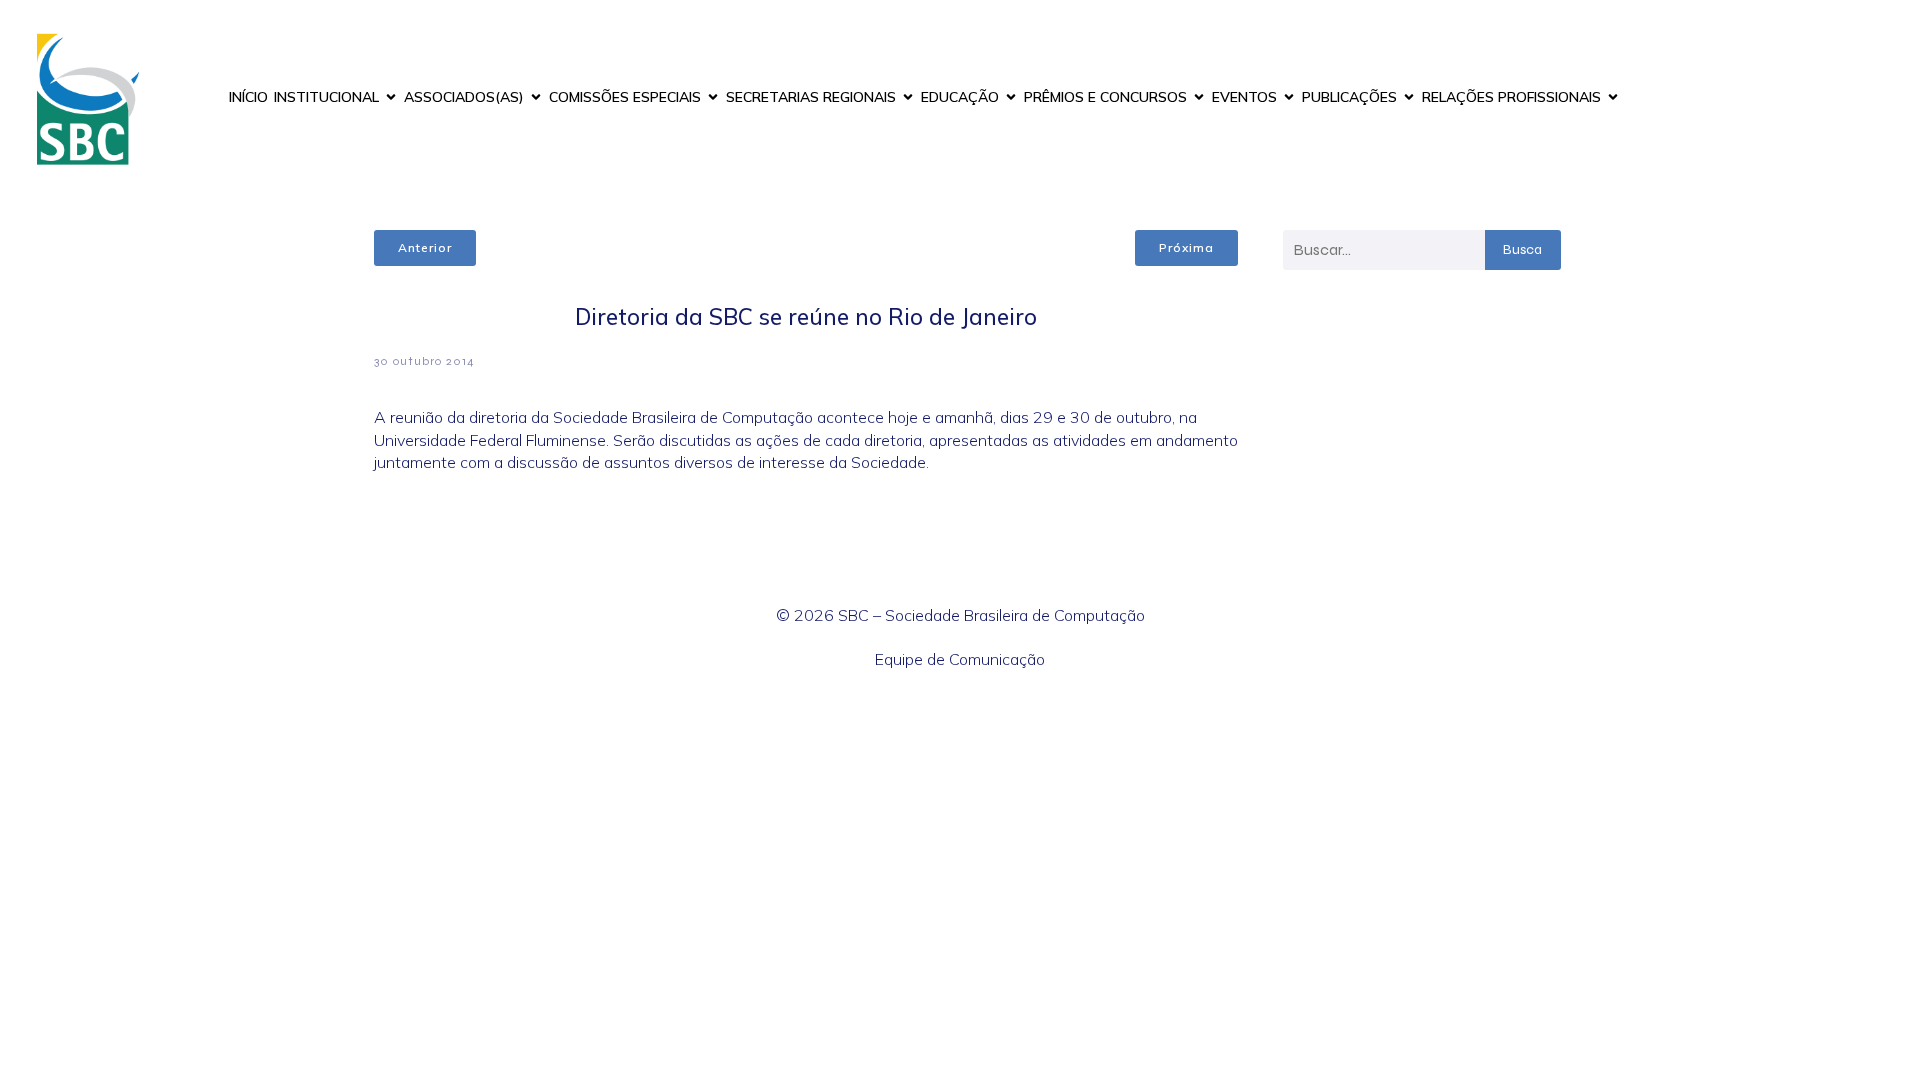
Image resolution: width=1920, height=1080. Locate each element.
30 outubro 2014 (424, 361)
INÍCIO (248, 97)
